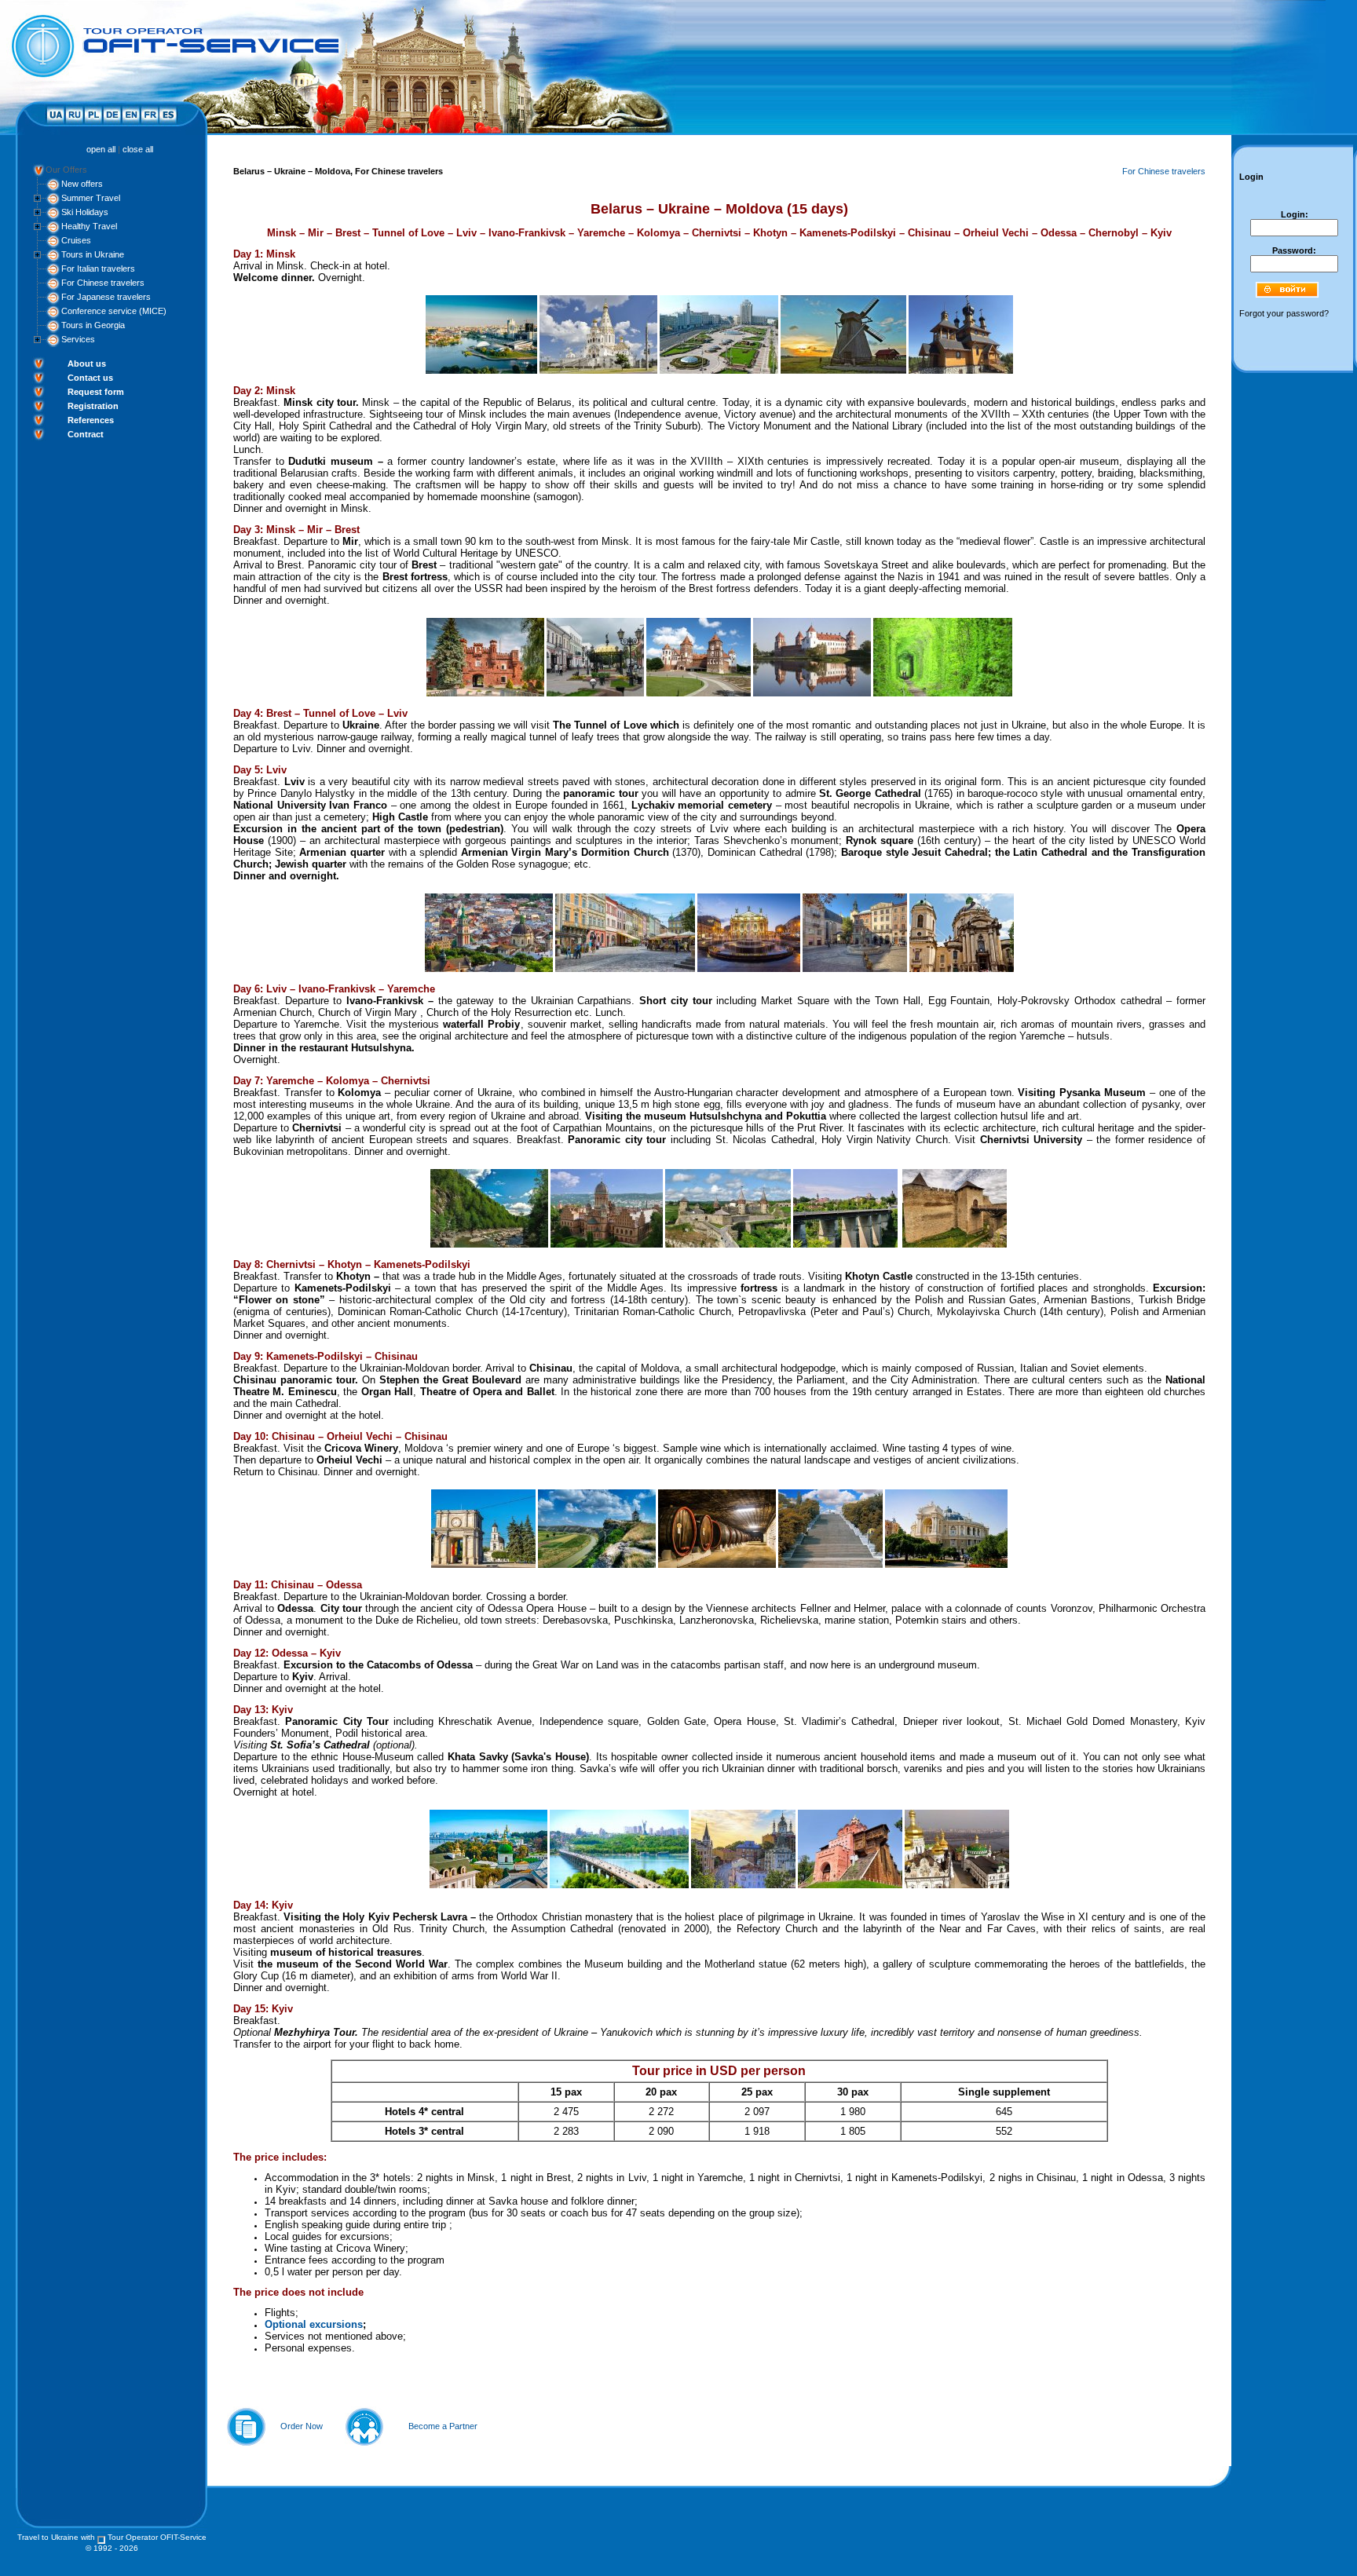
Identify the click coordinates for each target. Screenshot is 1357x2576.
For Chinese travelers (103, 283)
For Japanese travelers (106, 297)
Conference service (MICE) (114, 311)
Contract (86, 434)
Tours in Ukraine (93, 254)
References (91, 420)
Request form (96, 392)
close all (138, 149)
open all (101, 149)
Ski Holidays (85, 212)
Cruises (76, 240)
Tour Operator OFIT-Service (157, 2537)
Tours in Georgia (93, 325)
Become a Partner (443, 2426)
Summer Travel (91, 198)
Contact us (90, 378)
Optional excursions (314, 2324)
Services (78, 339)
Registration (93, 406)
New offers (82, 184)
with (88, 2537)
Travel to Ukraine (48, 2537)
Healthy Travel (89, 226)
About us (87, 364)
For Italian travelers (98, 269)
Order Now (302, 2426)
